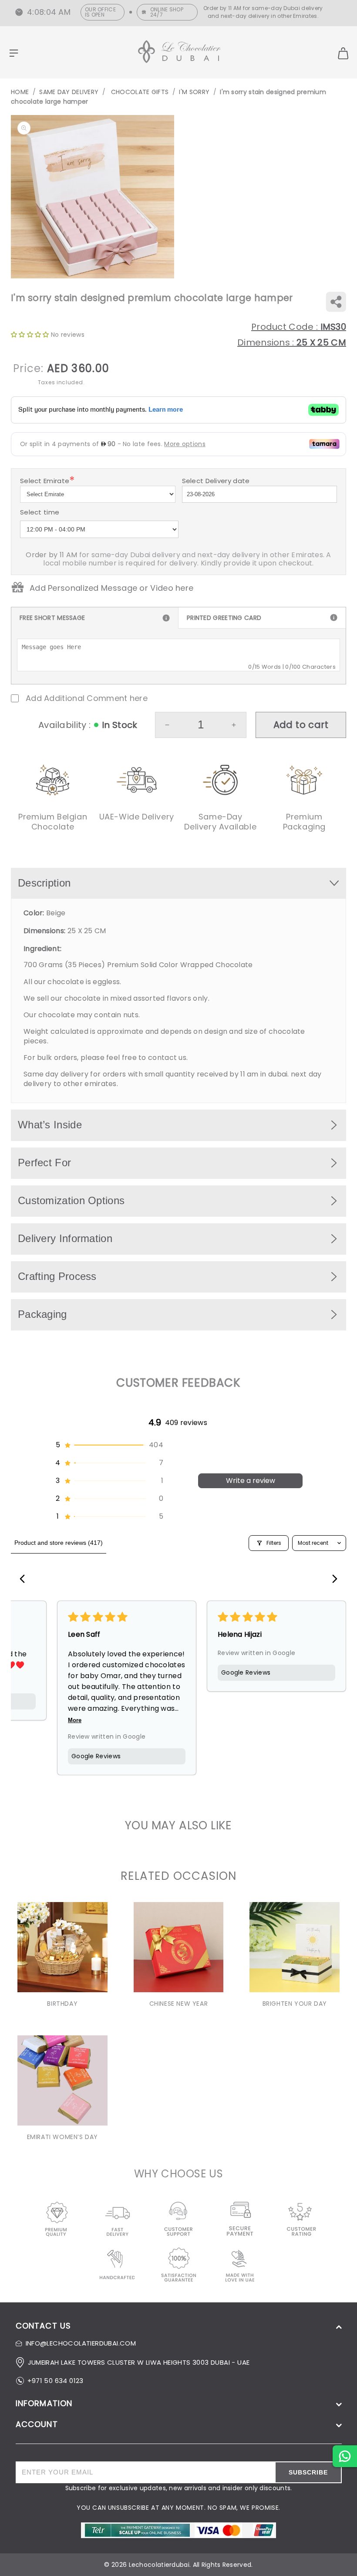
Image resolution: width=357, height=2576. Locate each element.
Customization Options (71, 1200)
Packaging (42, 1314)
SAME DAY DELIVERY (69, 92)
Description (44, 883)
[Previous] (25, 1580)
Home (20, 92)
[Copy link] (336, 302)
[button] (109, 1445)
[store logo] (179, 53)
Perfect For (44, 1163)
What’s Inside (50, 1125)
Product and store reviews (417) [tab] (59, 1543)
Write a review (251, 1481)
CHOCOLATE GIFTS (139, 92)
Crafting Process (57, 1276)
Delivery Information (65, 1238)
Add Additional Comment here (87, 698)
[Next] (332, 1580)
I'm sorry (194, 92)
